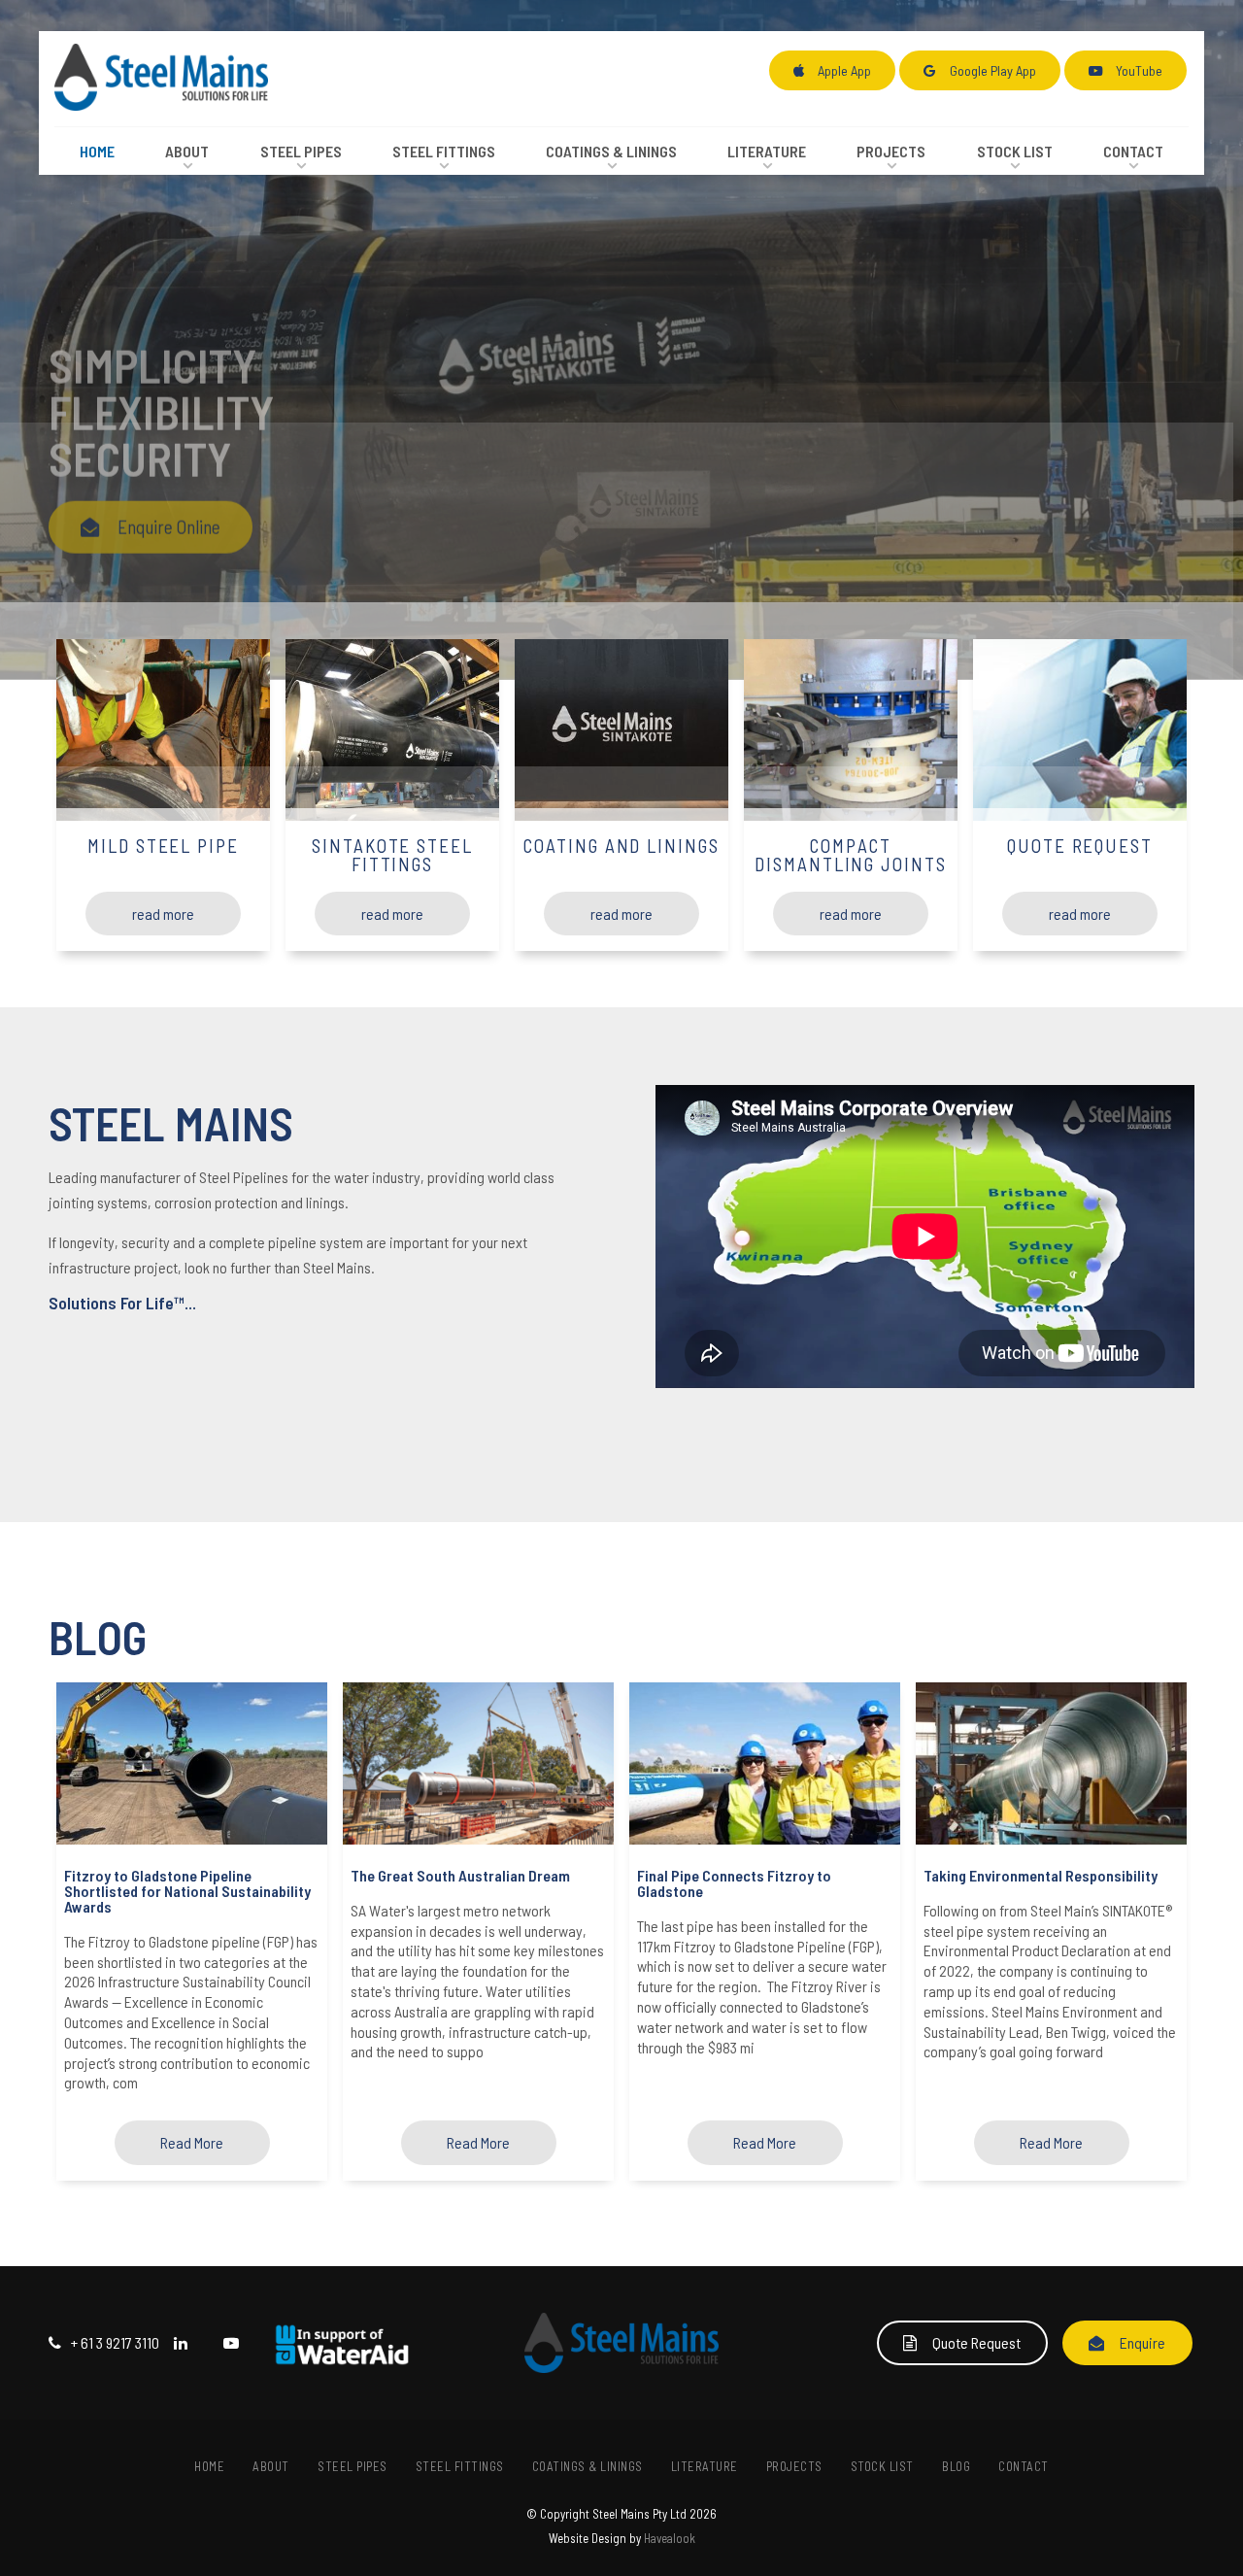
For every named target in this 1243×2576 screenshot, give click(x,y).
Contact (1133, 151)
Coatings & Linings (611, 151)
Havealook (670, 2538)
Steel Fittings (444, 151)
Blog (956, 2466)
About (187, 151)
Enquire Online (169, 521)
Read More (192, 2142)
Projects (891, 151)
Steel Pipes (301, 151)
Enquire (1142, 2342)
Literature (767, 151)
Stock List (1015, 151)
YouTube (1139, 70)
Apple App (844, 70)
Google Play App (993, 70)
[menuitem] (210, 2467)
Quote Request (976, 2342)
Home (97, 151)
